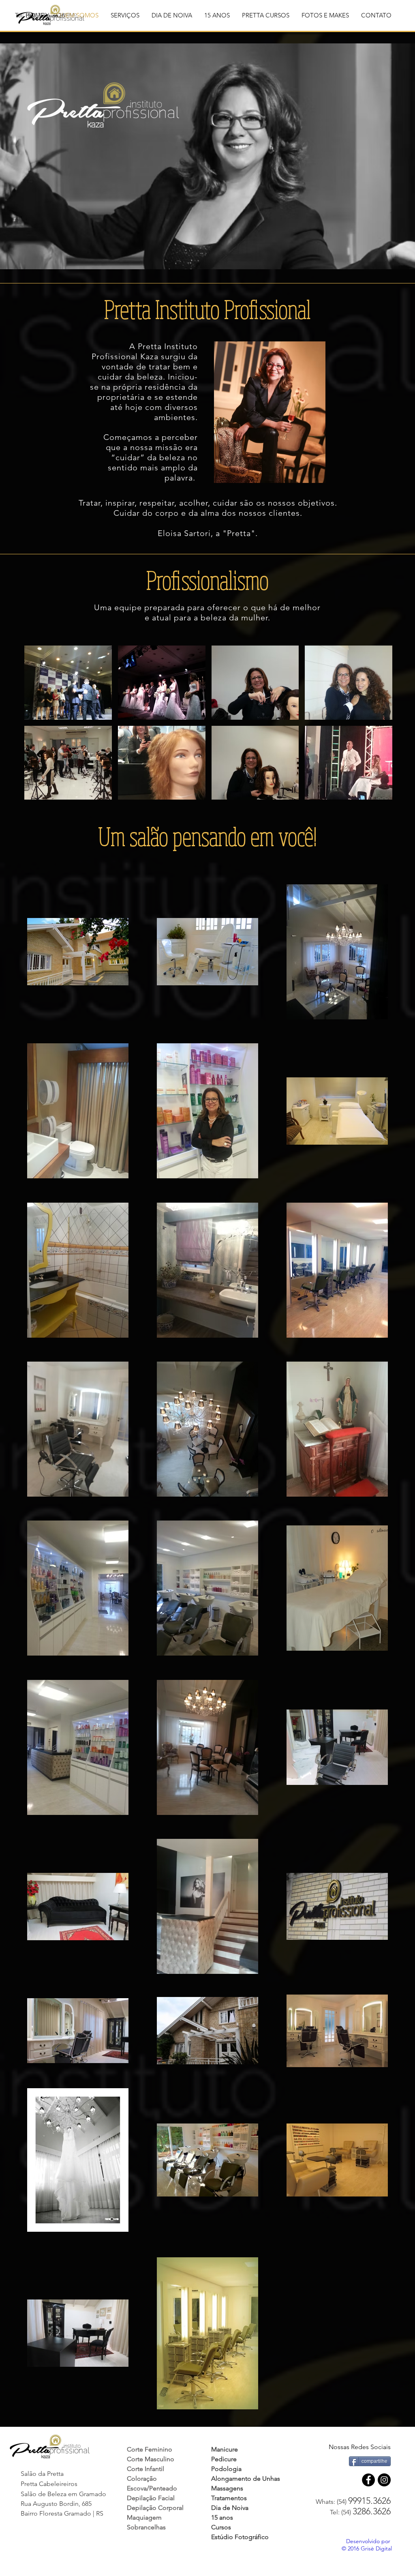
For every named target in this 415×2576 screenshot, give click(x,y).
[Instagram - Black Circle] (384, 2480)
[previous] (42, 730)
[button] (125, 15)
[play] (376, 793)
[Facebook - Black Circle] (368, 2480)
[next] (375, 730)
